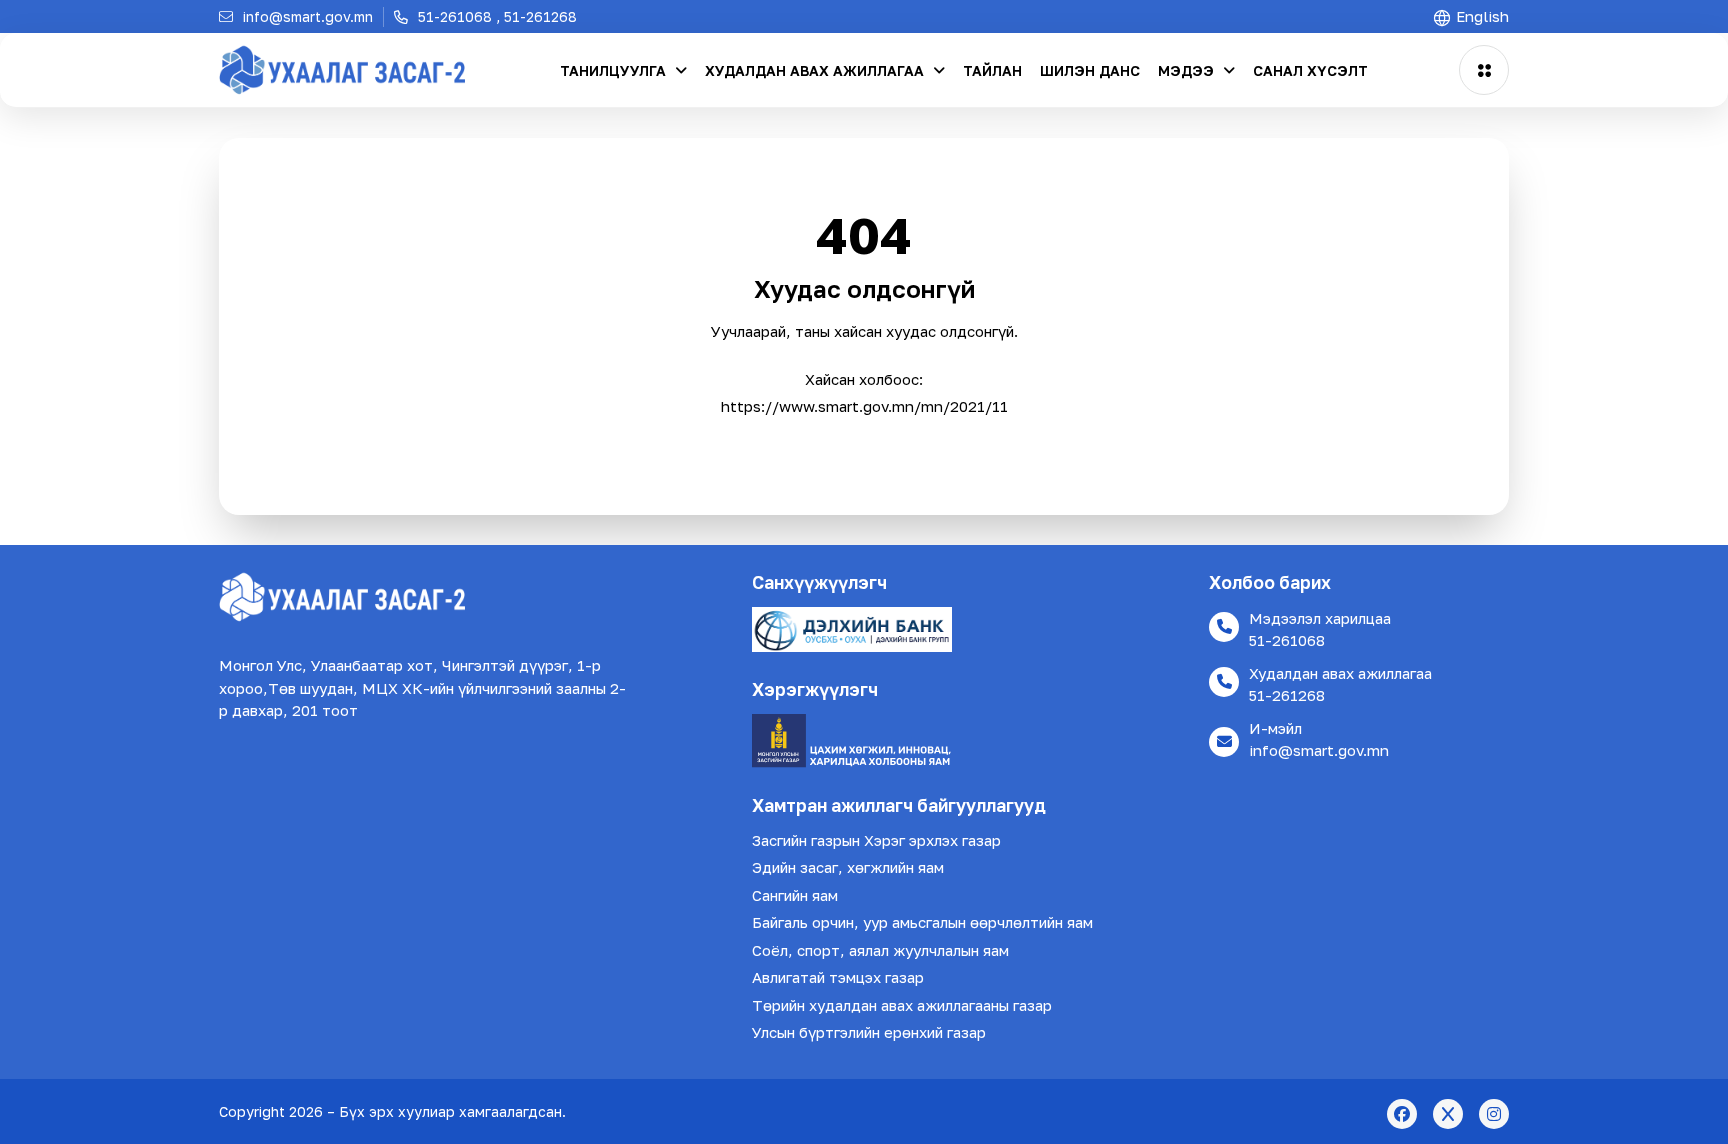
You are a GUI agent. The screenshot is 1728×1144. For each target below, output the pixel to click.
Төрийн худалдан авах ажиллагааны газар (902, 1005)
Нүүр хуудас (864, 444)
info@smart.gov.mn (1319, 750)
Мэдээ (1188, 70)
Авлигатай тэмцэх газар (838, 977)
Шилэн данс (1090, 70)
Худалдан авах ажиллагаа (816, 70)
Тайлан (992, 70)
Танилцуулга (615, 70)
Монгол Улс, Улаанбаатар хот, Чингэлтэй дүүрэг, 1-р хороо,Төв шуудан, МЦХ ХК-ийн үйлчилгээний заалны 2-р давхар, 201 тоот (422, 687)
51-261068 (1287, 640)
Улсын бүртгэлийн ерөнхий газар (869, 1032)
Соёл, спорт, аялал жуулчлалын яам (880, 950)
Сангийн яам (795, 895)
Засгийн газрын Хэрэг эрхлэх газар (876, 840)
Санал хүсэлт (1310, 70)
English (1480, 16)
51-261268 (1287, 695)
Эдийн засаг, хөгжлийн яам (848, 867)
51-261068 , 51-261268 (495, 16)
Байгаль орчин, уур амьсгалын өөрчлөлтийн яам (922, 922)
